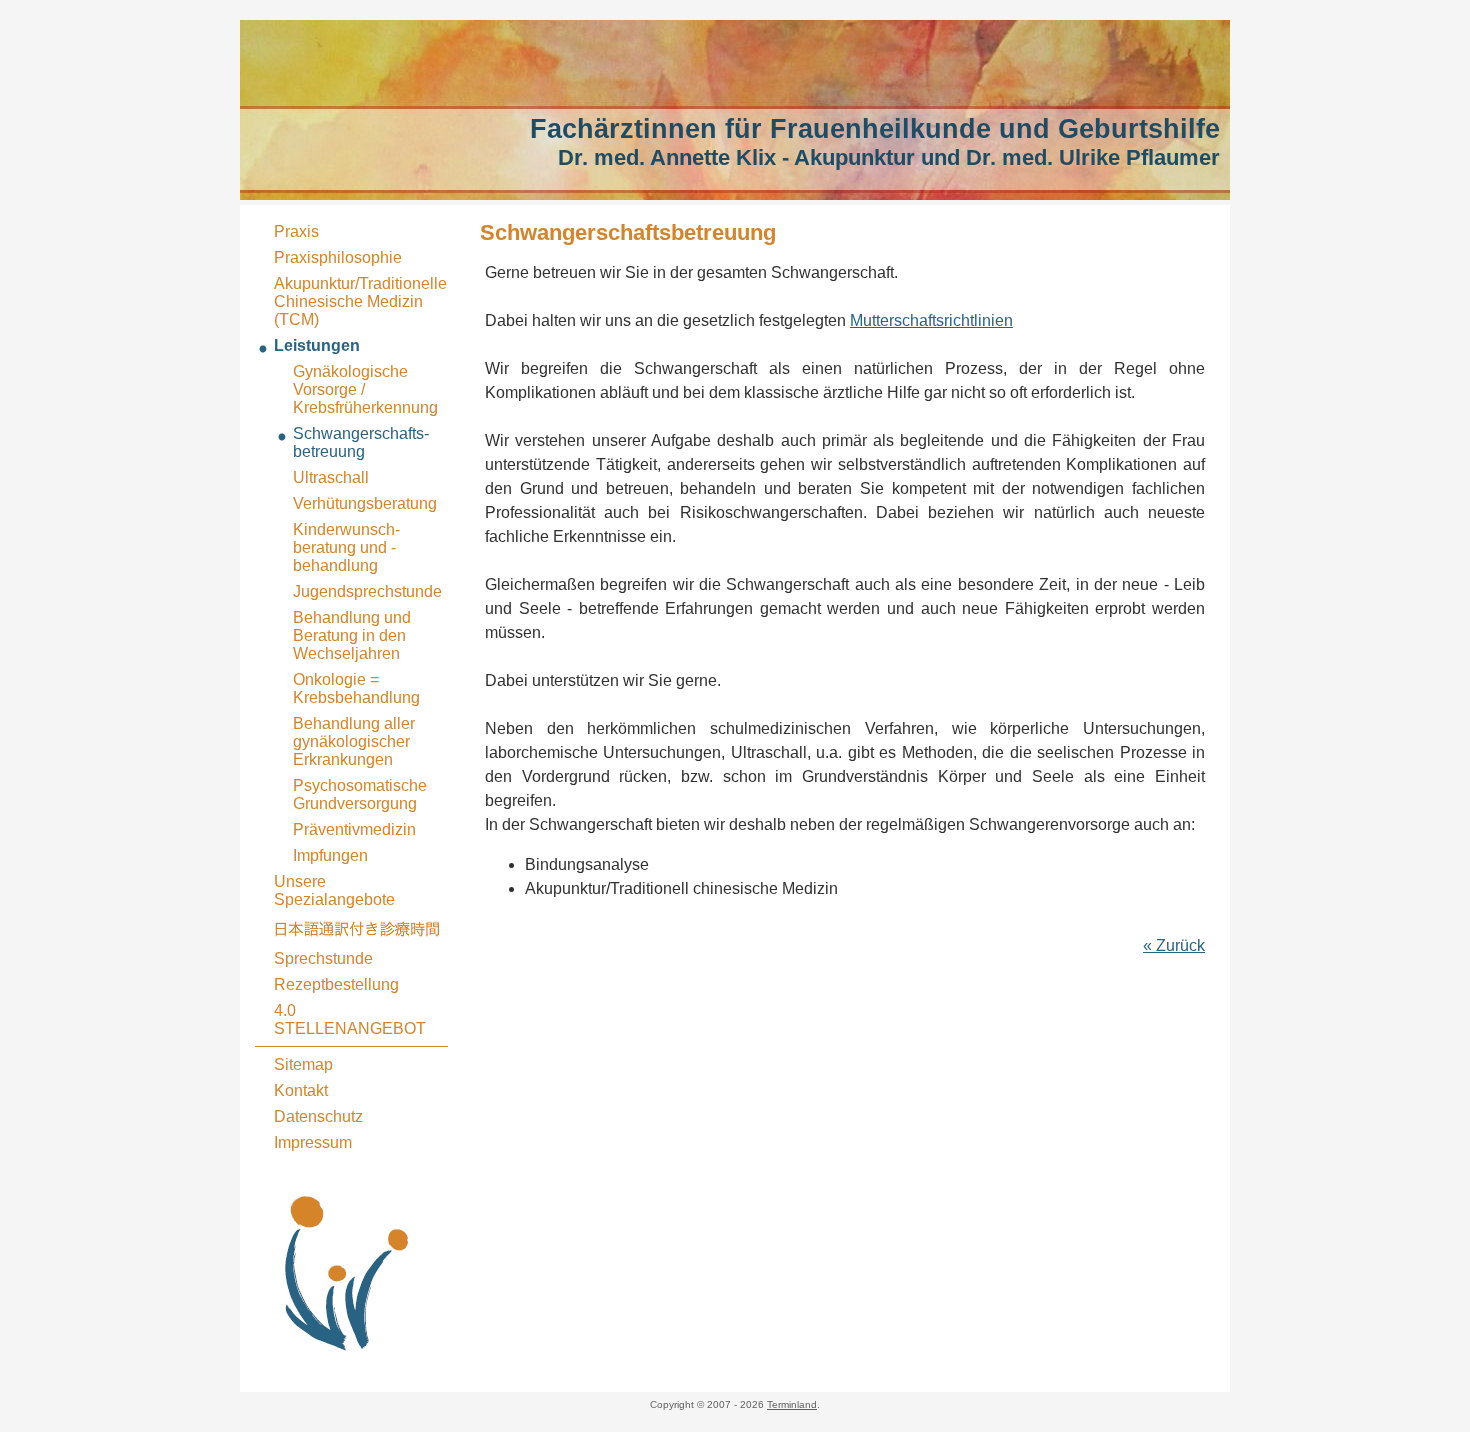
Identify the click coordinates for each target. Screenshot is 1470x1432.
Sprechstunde (323, 958)
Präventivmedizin (354, 829)
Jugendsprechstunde (367, 591)
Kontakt (301, 1090)
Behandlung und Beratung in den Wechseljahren (352, 635)
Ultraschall (331, 477)
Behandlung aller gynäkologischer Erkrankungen (354, 741)
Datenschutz (318, 1116)
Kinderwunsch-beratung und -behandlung (346, 547)
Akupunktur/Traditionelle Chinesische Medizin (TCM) (360, 301)
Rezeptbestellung (336, 984)
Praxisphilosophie (338, 257)
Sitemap (303, 1064)
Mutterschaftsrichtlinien (931, 320)
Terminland (792, 1404)
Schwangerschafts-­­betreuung (361, 442)
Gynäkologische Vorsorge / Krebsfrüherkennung (365, 389)
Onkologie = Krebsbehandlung (356, 688)
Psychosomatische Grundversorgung (360, 794)
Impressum (313, 1142)
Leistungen (317, 345)
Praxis (296, 231)
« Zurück (1174, 945)
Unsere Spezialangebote (334, 890)
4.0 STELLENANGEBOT (350, 1019)
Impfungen (330, 855)
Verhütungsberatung (365, 503)
